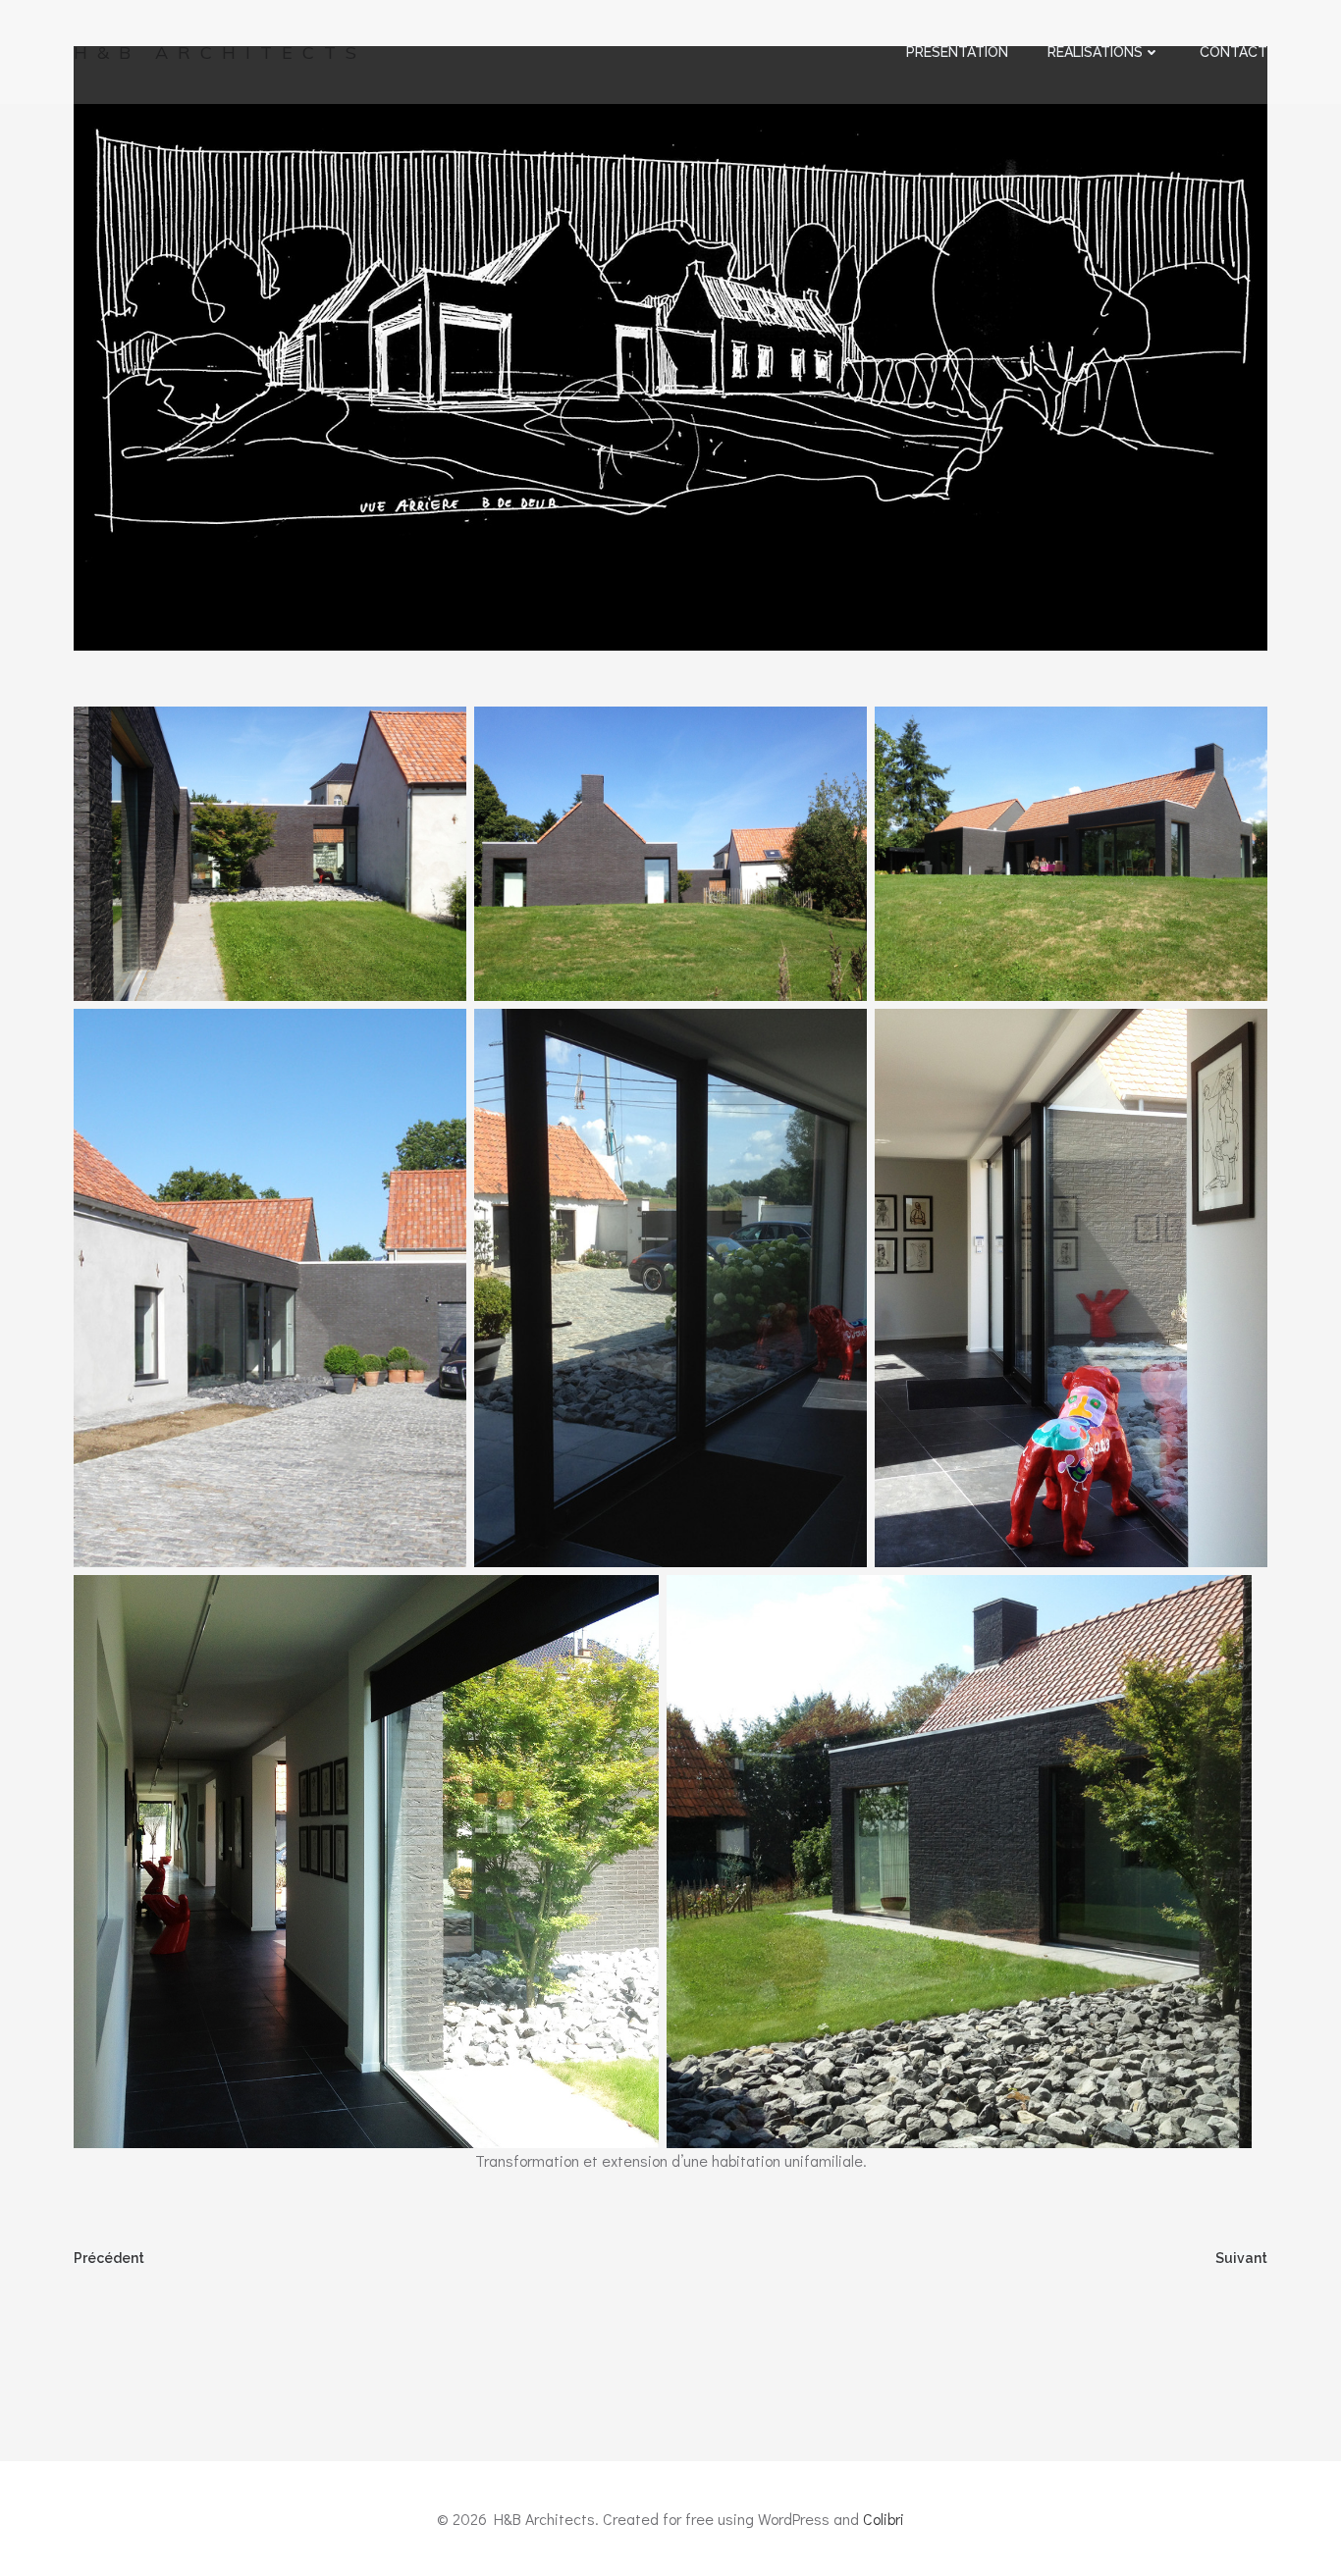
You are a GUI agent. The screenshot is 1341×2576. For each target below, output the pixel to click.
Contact (1234, 52)
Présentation (957, 52)
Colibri (884, 2519)
